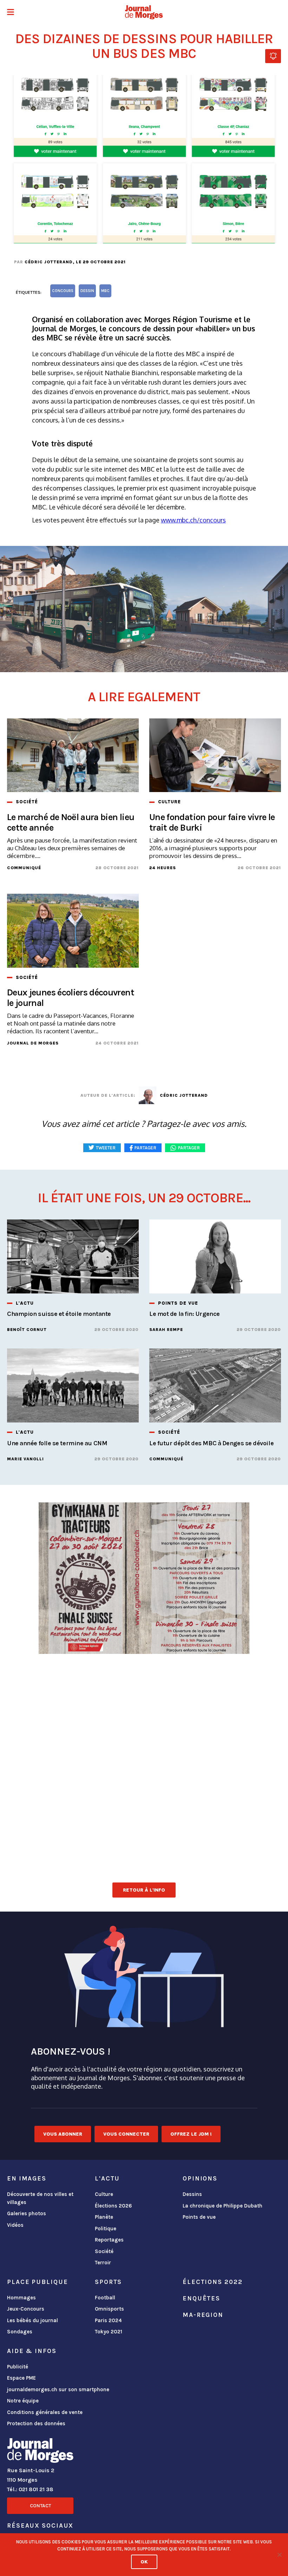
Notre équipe (23, 2401)
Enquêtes (201, 2298)
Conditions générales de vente (45, 2412)
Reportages (109, 2240)
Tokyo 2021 (109, 2332)
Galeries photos (27, 2213)
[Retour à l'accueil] (40, 2452)
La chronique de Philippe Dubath (222, 2206)
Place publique (37, 2282)
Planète (104, 2217)
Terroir (103, 2263)
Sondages (20, 2332)
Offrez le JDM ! (191, 2134)
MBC (105, 291)
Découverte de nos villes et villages (40, 2198)
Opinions (200, 2178)
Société (104, 2251)
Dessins (192, 2194)
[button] (11, 13)
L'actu (107, 2178)
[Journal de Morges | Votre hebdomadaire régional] (144, 12)
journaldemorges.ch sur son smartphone (58, 2389)
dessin (87, 291)
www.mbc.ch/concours (193, 520)
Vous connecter (126, 2134)
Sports (108, 2282)
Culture (104, 2194)
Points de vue (199, 2217)
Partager (189, 1148)
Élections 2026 (113, 2206)
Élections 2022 (212, 2282)
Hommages (21, 2298)
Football (105, 2298)
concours (63, 291)
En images (27, 2178)
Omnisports (109, 2309)
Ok (144, 2562)
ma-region (203, 2315)
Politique (106, 2229)
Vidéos (15, 2225)
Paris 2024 (108, 2320)
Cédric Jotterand (49, 262)
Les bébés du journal (32, 2320)
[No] (279, 2555)
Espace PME (21, 2378)
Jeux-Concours (26, 2309)
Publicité (18, 2367)
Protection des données (36, 2423)
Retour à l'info (144, 1890)
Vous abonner (63, 2134)
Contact (40, 2506)
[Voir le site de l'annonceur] (144, 1578)
